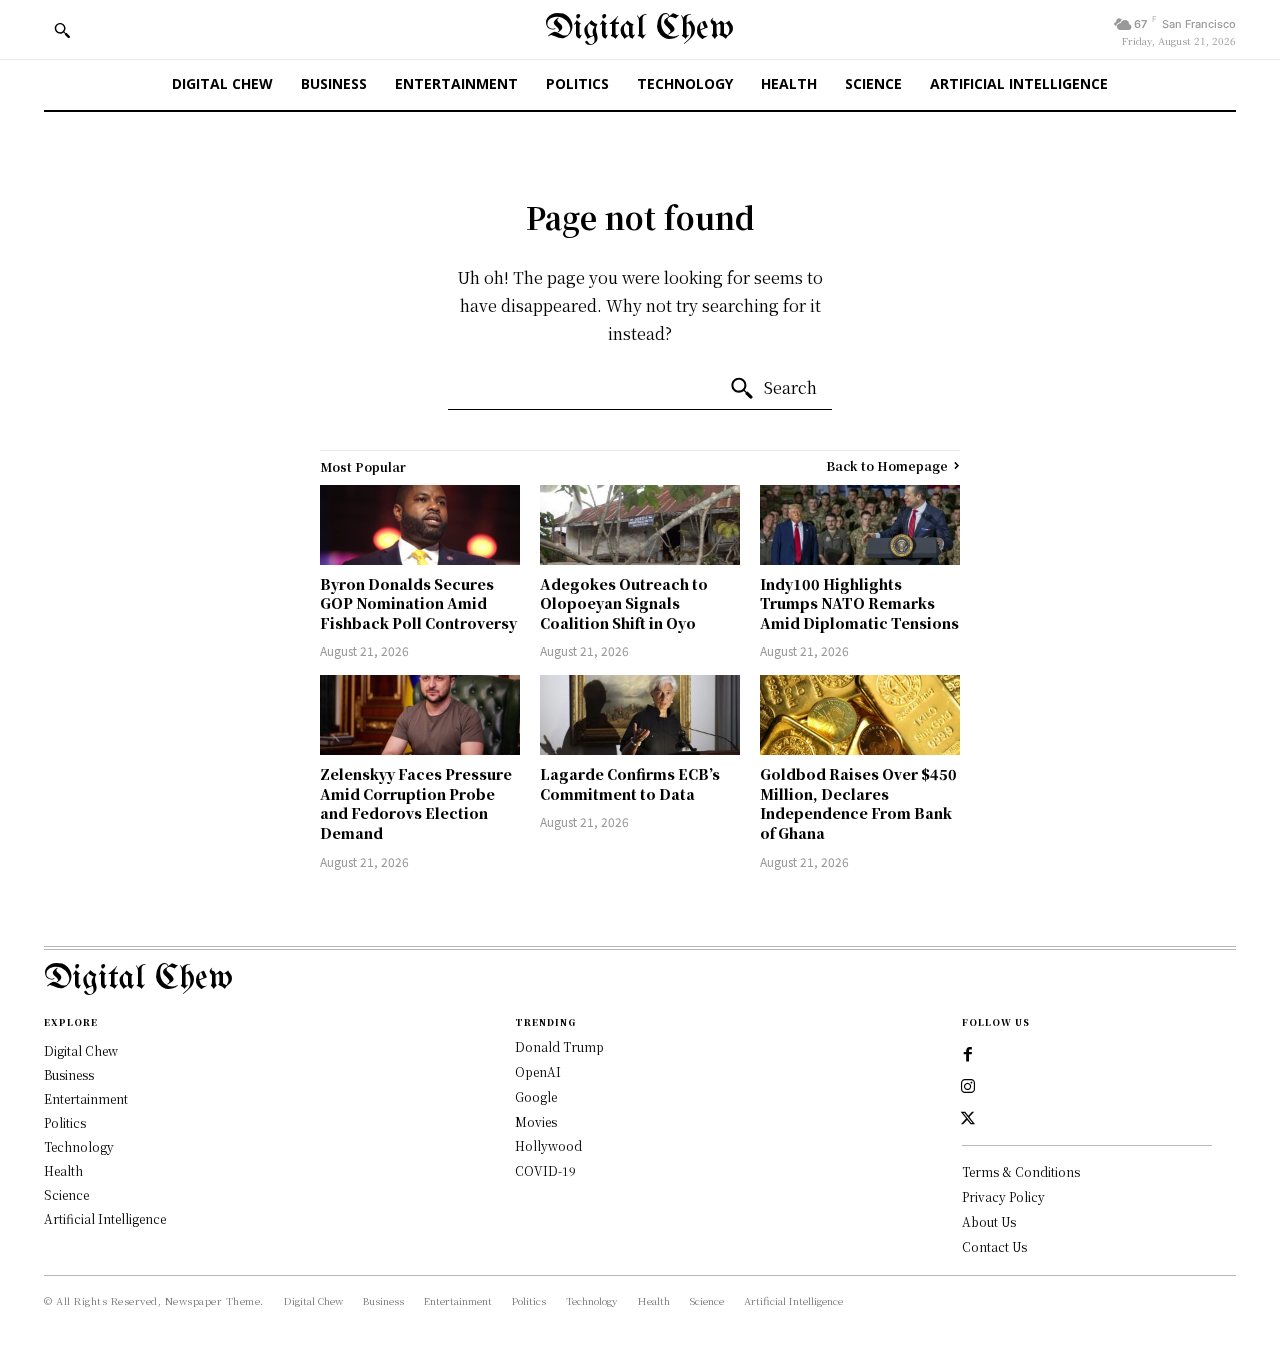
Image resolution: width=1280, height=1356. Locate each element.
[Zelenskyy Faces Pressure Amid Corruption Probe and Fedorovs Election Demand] (420, 715)
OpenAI (538, 1071)
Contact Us (994, 1246)
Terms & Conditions (1021, 1171)
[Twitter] (968, 1119)
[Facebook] (968, 1055)
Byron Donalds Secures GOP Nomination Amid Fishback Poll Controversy (418, 603)
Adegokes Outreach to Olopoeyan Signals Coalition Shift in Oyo (624, 603)
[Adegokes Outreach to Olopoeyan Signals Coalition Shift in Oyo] (640, 525)
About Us (989, 1221)
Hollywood (548, 1145)
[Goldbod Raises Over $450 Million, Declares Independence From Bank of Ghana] (860, 715)
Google (536, 1096)
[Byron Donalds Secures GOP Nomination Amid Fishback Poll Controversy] (420, 525)
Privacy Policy (1003, 1196)
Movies (536, 1121)
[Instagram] (968, 1087)
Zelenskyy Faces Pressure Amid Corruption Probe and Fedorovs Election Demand (416, 803)
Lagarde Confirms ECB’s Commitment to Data (630, 784)
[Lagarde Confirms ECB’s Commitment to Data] (640, 715)
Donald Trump (559, 1046)
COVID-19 (545, 1170)
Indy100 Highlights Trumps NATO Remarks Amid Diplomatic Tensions (859, 603)
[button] (62, 30)
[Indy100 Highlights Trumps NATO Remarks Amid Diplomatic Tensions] (860, 525)
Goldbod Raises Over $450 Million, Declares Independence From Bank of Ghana (858, 803)
